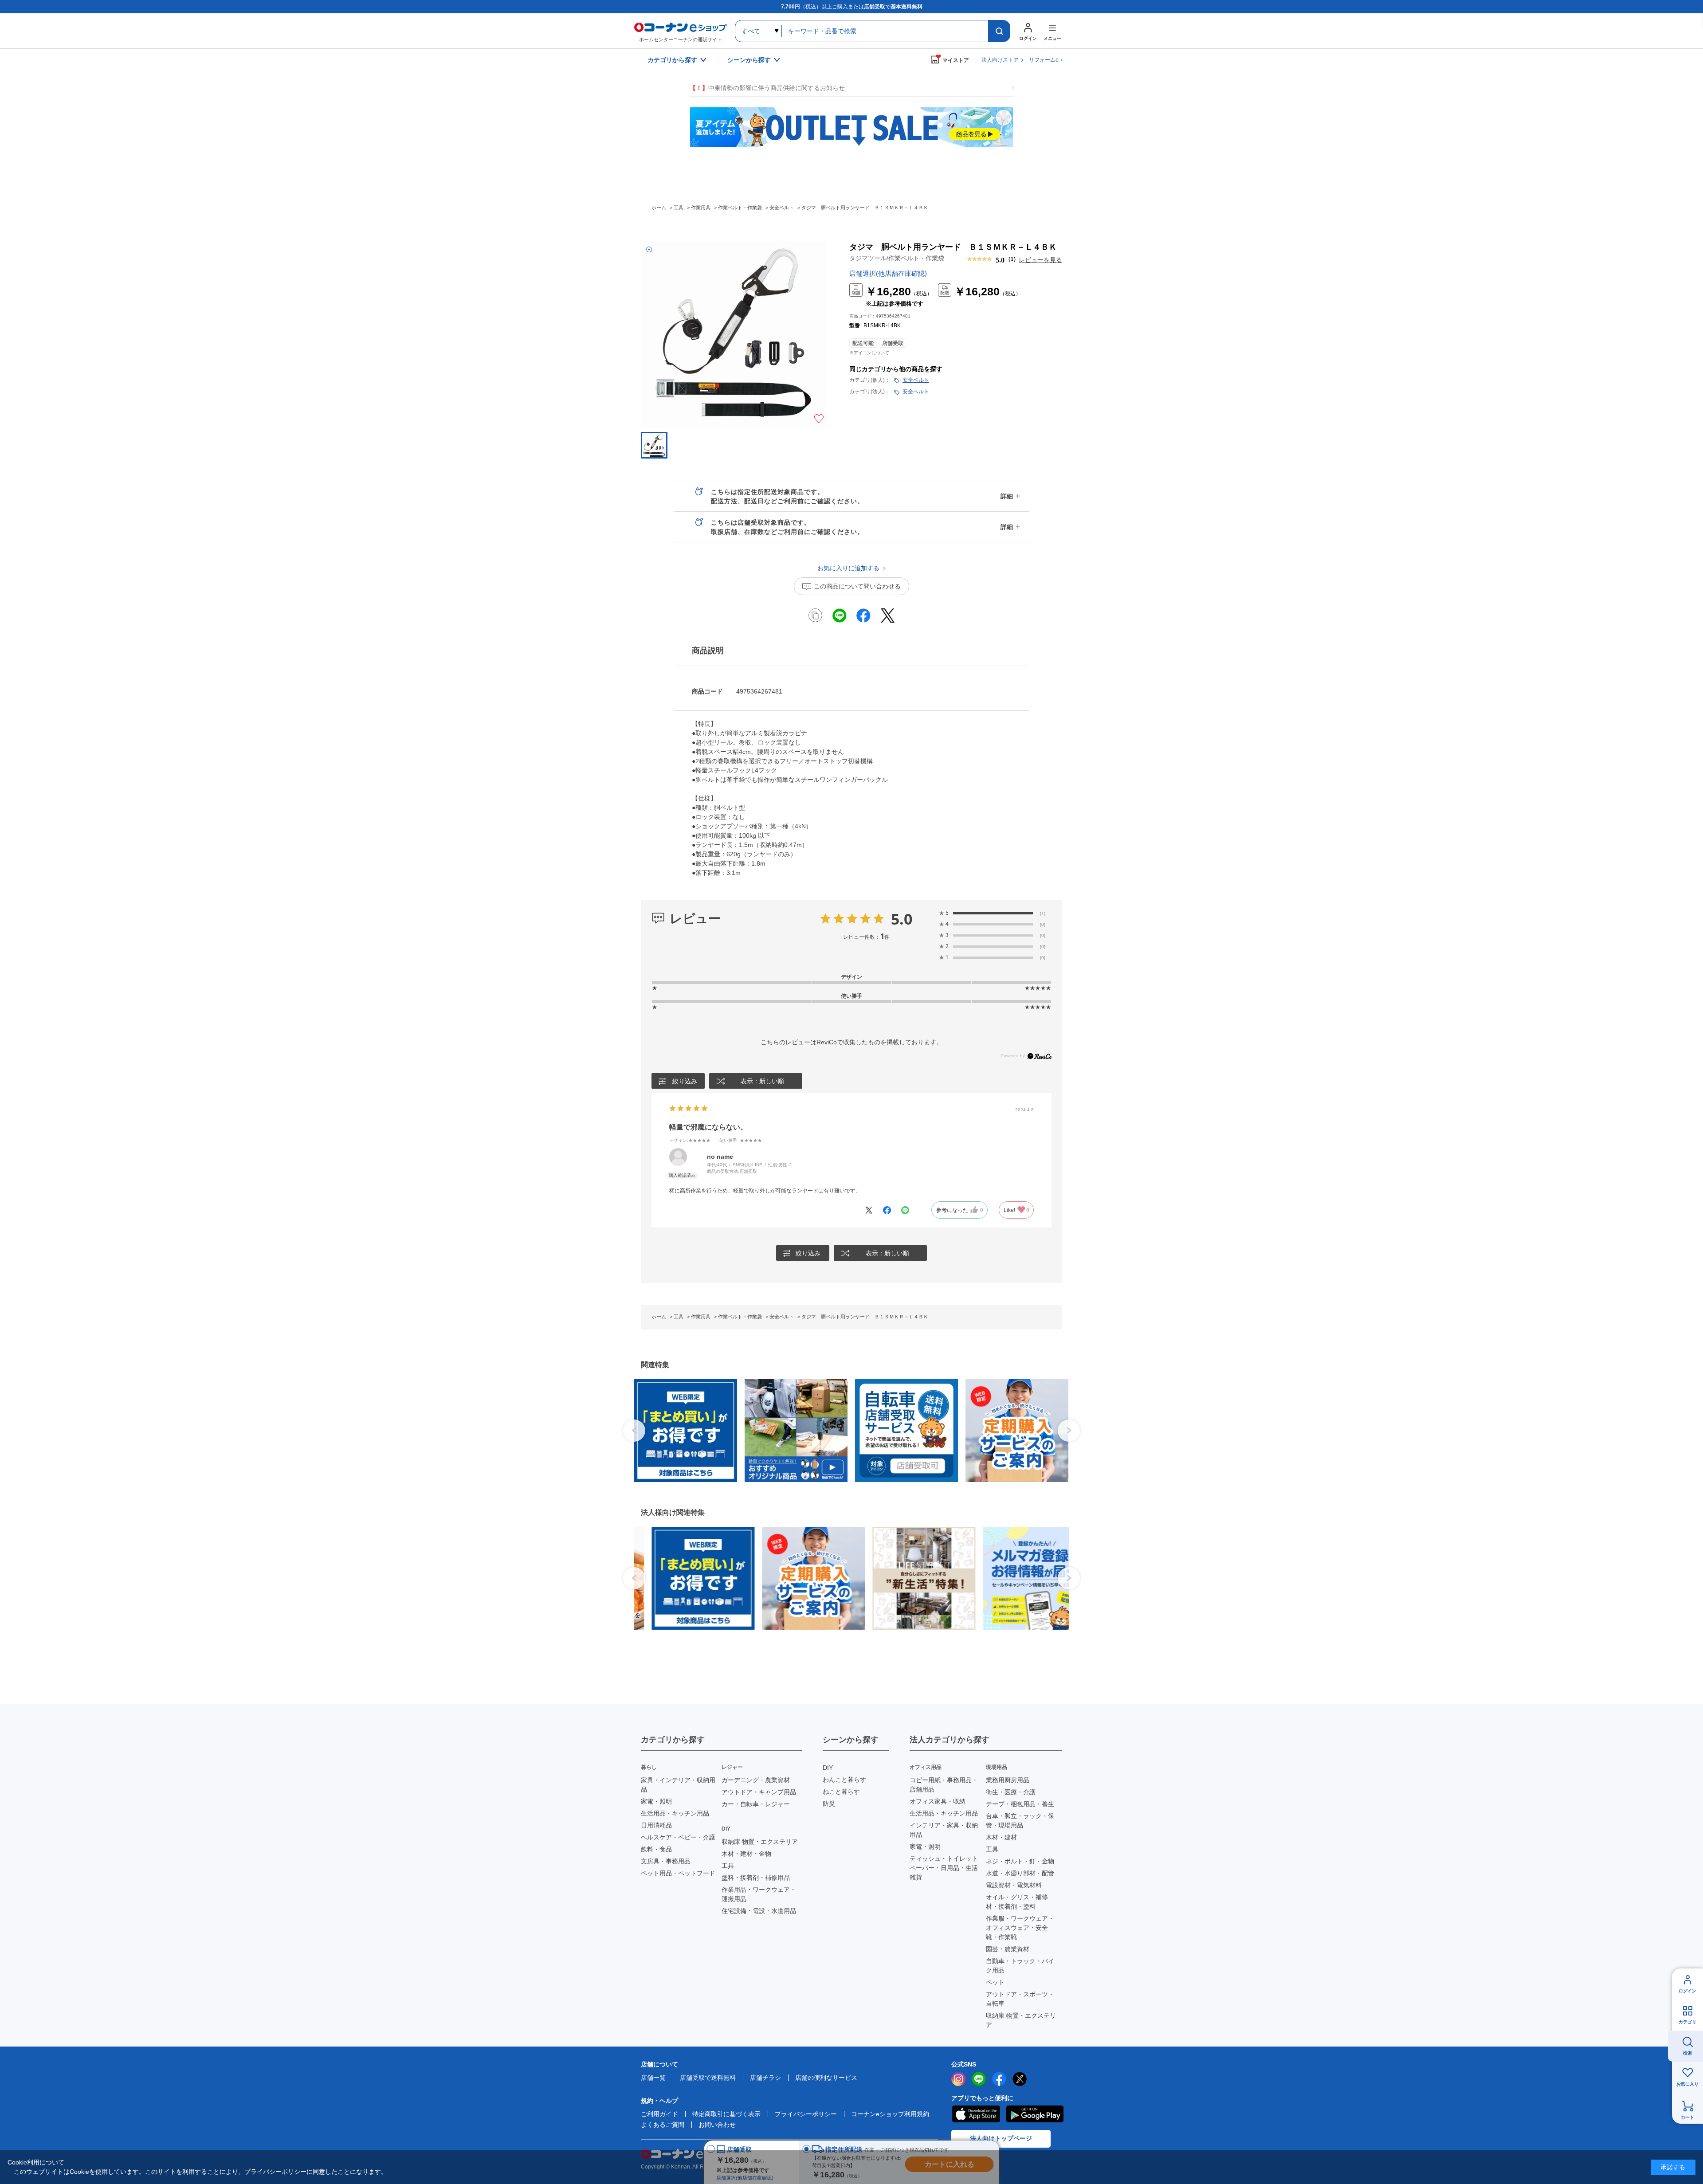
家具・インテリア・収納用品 (678, 1785)
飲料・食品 (656, 1849)
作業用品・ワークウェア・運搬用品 (759, 1894)
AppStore (976, 2114)
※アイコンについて (869, 353)
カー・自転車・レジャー (756, 1804)
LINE (979, 2079)
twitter (1020, 2079)
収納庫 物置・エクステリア (760, 1842)
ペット (995, 1982)
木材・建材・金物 (746, 1854)
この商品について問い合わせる (857, 586)
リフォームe (1044, 60)
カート (1687, 2117)
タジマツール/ (897, 258)
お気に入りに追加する (819, 419)
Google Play (1035, 2114)
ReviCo (827, 1042)
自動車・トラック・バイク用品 (1020, 1966)
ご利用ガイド (659, 2114)
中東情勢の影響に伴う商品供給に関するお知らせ (767, 88)
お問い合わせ (717, 2125)
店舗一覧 (653, 2078)
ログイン (1687, 1991)
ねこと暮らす (841, 1792)
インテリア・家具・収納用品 (944, 1830)
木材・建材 (1001, 1837)
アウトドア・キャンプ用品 (759, 1792)
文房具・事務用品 (666, 1861)
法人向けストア (1000, 60)
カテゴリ (1687, 2022)
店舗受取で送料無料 (708, 2078)
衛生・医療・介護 (1011, 1792)
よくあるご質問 (663, 2125)
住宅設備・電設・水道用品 (759, 1911)
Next (1069, 1431)
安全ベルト (916, 380)
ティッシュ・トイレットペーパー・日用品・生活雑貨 (944, 1868)
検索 (1687, 2053)
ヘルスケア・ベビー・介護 (678, 1837)
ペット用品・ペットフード (678, 1873)
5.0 (902, 919)
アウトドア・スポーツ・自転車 (1020, 1999)
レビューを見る (1040, 260)
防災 (829, 1804)
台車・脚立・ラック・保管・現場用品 (1020, 1821)
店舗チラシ (765, 2078)
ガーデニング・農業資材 (756, 1780)
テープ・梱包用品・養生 (1020, 1804)
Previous (634, 1431)
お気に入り (1687, 2084)
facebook (999, 2079)
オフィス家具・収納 (938, 1801)
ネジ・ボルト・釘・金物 (1020, 1861)
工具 (728, 1866)
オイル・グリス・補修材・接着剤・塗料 (1017, 1902)
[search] (999, 31)
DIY (828, 1768)
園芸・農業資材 (1008, 1949)
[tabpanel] (682, 1431)
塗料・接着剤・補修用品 (756, 1878)
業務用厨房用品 (1008, 1780)
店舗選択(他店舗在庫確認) (888, 273)
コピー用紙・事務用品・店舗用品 (944, 1785)
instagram (958, 2079)
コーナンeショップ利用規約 (890, 2114)
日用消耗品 (656, 1825)
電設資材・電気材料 (1014, 1885)
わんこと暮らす (844, 1780)
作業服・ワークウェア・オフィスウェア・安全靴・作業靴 (1020, 1928)
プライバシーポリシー (806, 2114)
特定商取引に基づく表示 (726, 2114)
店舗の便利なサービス (826, 2078)
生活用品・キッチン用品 (675, 1813)
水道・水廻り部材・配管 (1020, 1873)
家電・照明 (656, 1801)
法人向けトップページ (1001, 2138)
